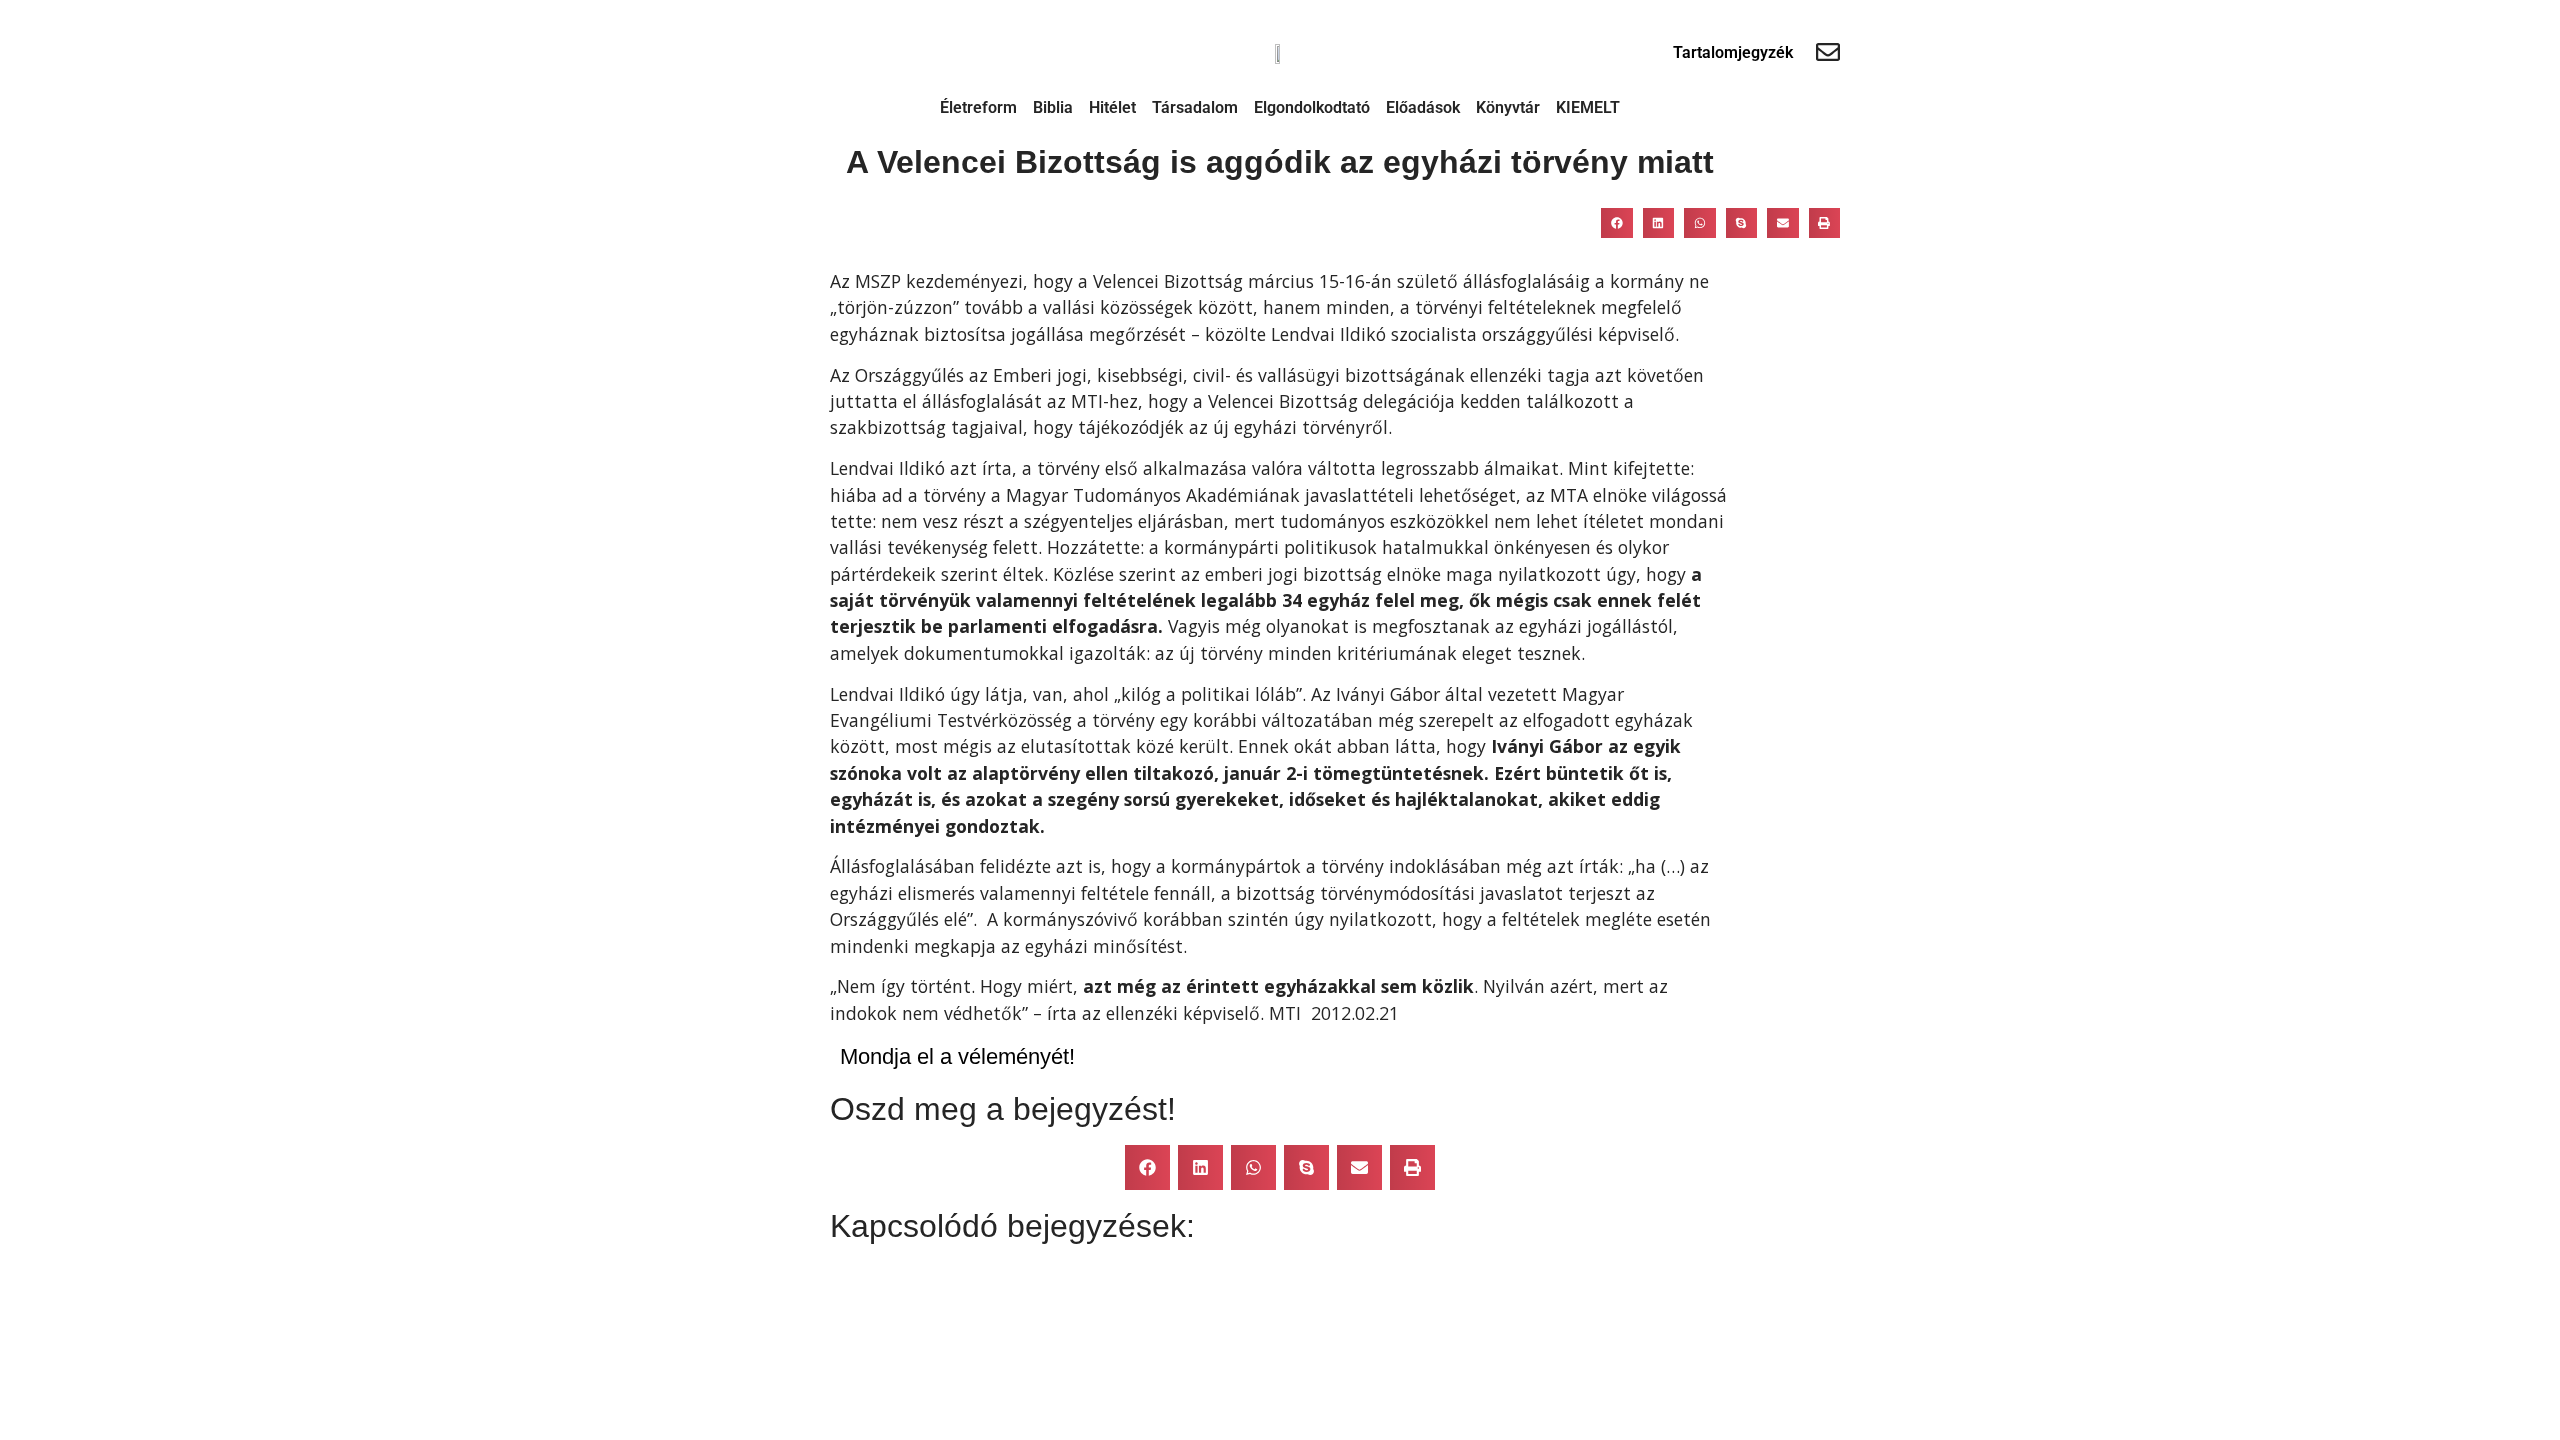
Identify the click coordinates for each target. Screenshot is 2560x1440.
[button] (1617, 223)
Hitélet (1112, 107)
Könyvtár (1508, 107)
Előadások (1423, 107)
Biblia (1053, 107)
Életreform (978, 107)
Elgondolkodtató (1312, 107)
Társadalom (1195, 107)
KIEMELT (1588, 107)
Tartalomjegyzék (1733, 52)
